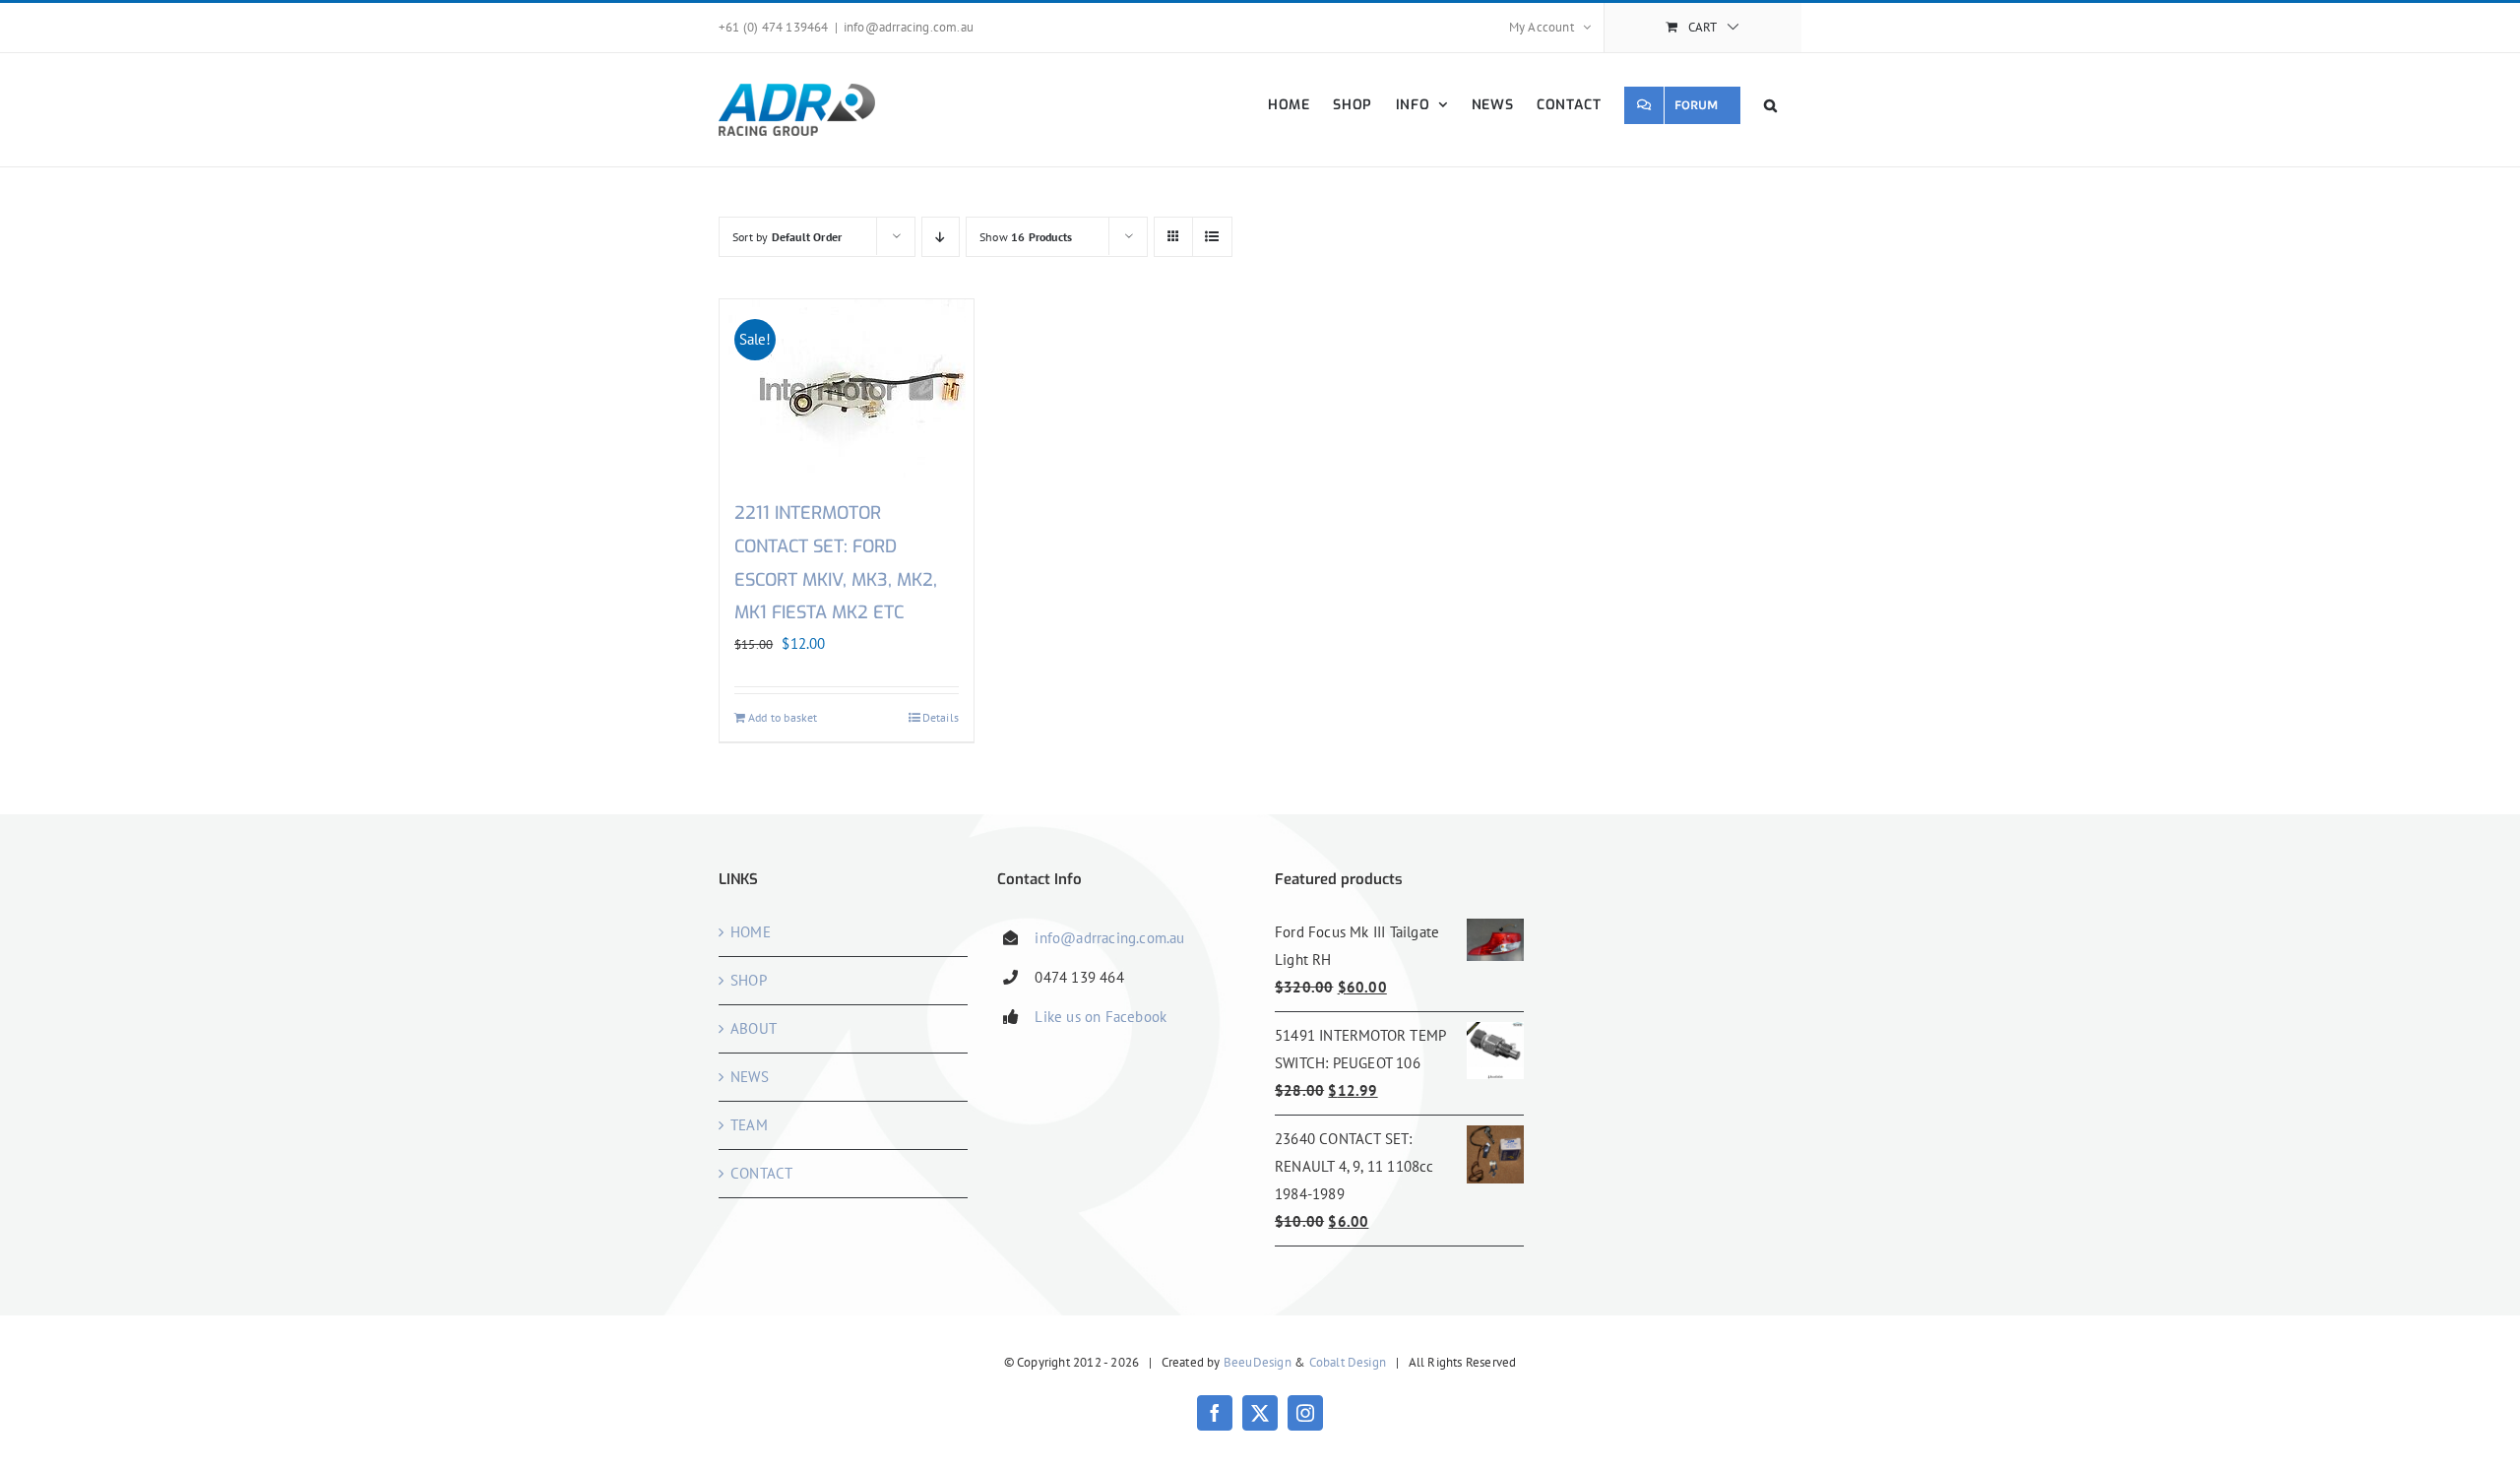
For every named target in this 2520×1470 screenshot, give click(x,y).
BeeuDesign (1258, 1362)
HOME (751, 932)
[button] (1771, 105)
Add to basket (783, 717)
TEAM (749, 1125)
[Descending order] (941, 237)
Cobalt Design (1348, 1362)
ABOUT (754, 1028)
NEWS (750, 1077)
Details (941, 717)
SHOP (749, 980)
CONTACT (761, 1173)
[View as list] (1212, 237)
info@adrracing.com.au (909, 27)
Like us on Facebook (1101, 1017)
